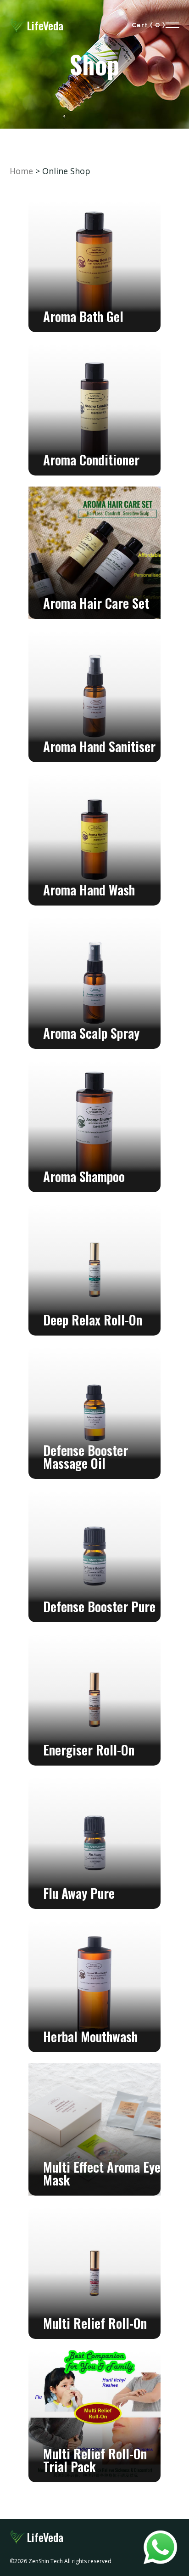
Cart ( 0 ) (149, 25)
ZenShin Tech (46, 2561)
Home (21, 171)
